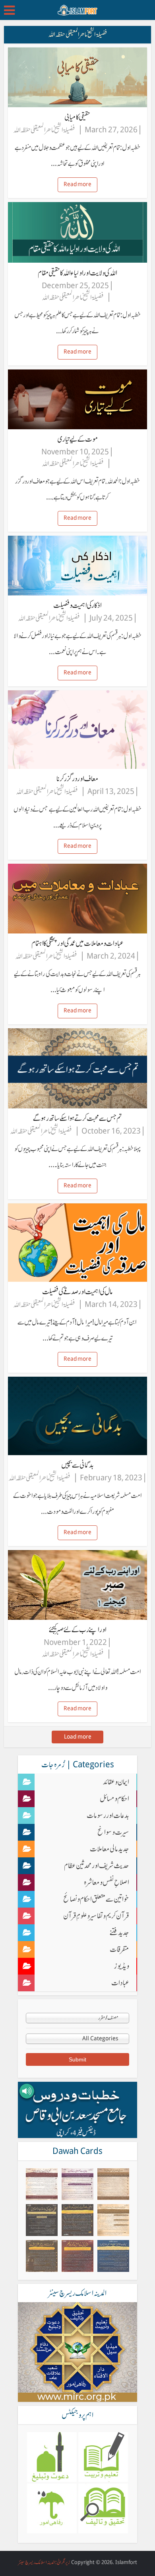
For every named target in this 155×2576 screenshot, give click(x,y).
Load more (78, 1737)
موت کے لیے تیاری (78, 439)
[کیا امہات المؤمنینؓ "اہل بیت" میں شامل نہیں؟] (113, 2256)
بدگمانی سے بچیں (77, 1465)
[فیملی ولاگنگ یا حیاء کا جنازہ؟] (42, 2184)
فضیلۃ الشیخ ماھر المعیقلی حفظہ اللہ (44, 130)
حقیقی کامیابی (77, 117)
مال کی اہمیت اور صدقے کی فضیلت (77, 1292)
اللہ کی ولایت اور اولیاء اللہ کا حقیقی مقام (77, 273)
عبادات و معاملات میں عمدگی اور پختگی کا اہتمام (77, 943)
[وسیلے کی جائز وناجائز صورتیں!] (42, 2220)
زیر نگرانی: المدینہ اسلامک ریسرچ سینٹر (44, 2562)
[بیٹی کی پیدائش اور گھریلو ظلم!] (77, 2256)
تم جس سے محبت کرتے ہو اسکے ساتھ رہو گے (77, 1118)
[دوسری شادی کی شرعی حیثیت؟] (113, 2184)
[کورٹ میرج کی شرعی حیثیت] (42, 2256)
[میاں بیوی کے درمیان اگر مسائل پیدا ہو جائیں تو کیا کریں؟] (113, 2220)
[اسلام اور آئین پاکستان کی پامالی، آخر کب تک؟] (77, 2220)
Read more (77, 184)
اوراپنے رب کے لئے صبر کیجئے (78, 1630)
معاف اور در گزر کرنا (77, 779)
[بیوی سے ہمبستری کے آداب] (77, 2184)
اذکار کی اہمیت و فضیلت (77, 605)
